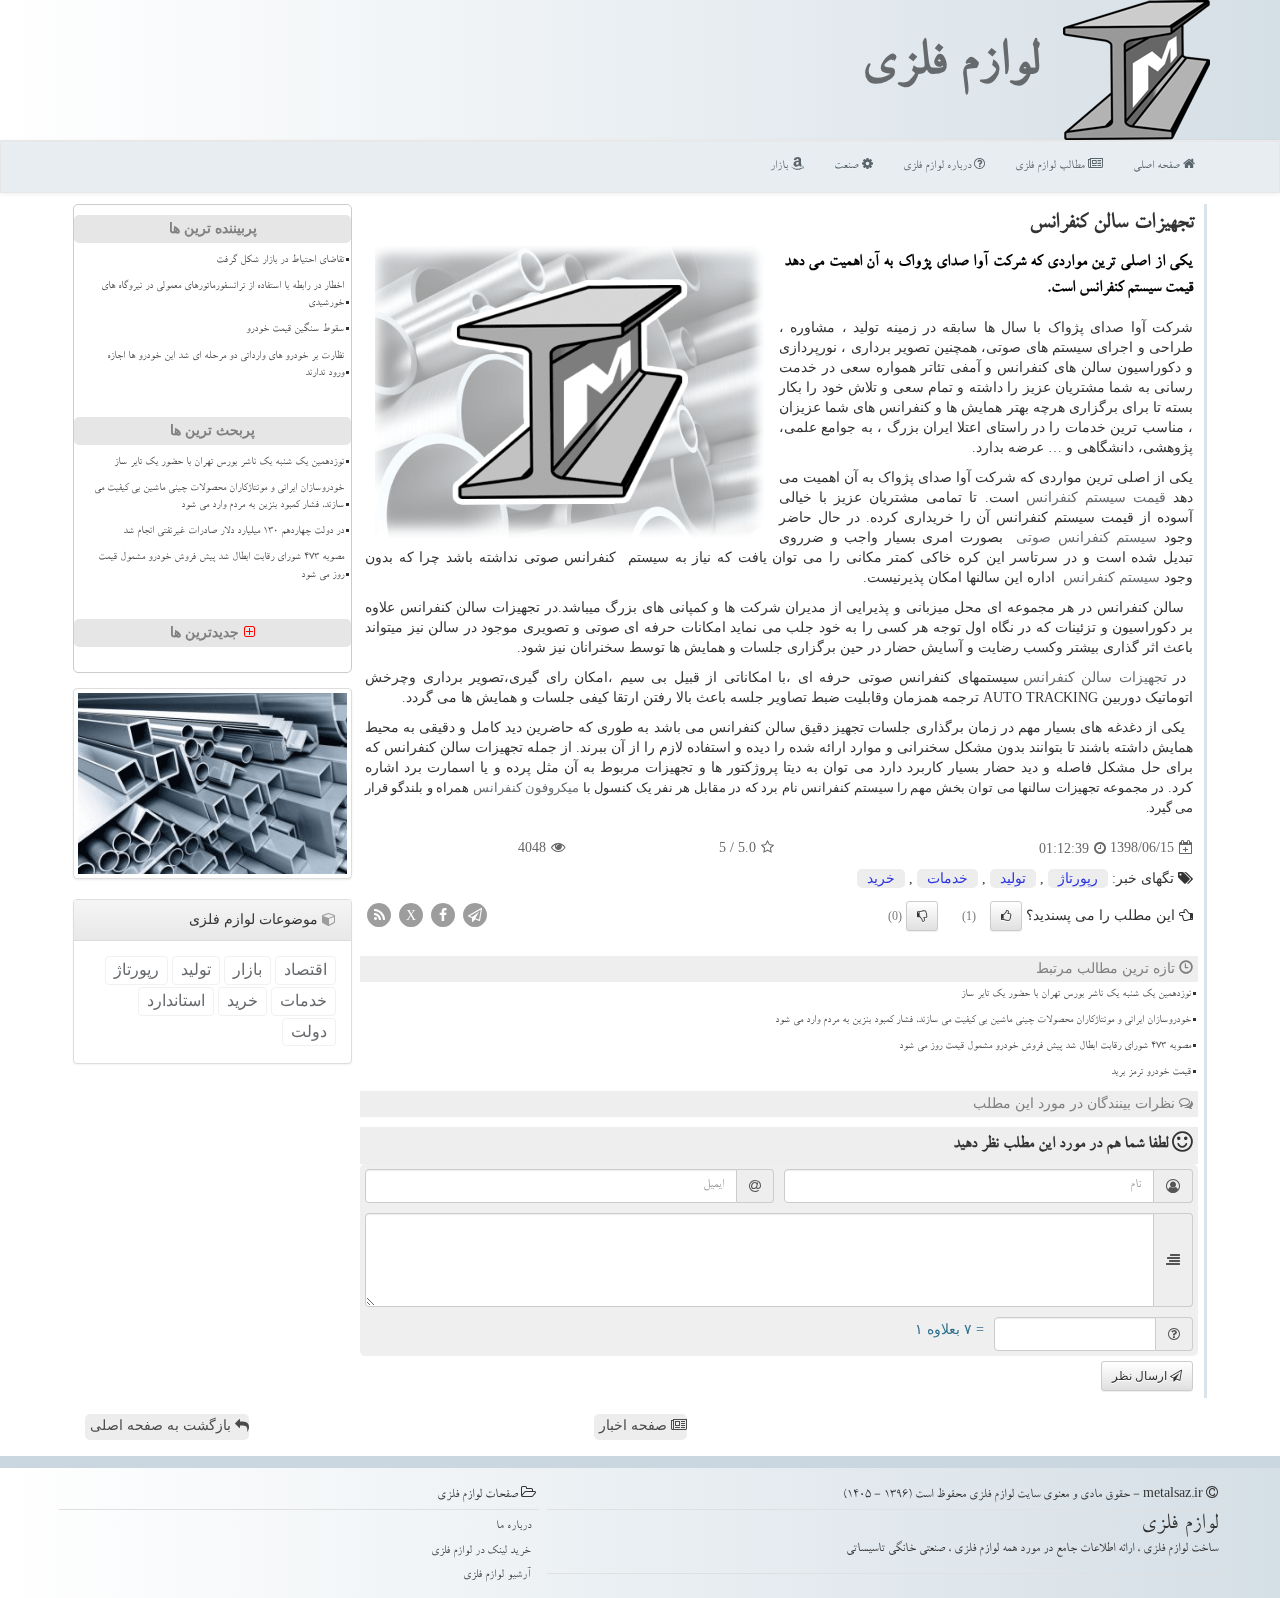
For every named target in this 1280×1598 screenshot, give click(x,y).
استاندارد (176, 1000)
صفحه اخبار (635, 1425)
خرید (881, 878)
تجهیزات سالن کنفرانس (1095, 677)
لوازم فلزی (950, 68)
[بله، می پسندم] (1006, 916)
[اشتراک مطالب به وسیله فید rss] (379, 913)
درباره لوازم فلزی (938, 166)
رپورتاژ (1078, 878)
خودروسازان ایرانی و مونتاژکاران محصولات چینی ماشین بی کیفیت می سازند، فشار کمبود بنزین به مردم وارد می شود (983, 1021)
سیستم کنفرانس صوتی (1086, 537)
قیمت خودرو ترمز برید (1151, 1073)
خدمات (947, 878)
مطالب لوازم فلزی (1051, 166)
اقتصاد (305, 969)
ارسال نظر (1141, 1376)
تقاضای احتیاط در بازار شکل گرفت (280, 261)
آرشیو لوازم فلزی (497, 1575)
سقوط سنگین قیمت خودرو (295, 330)
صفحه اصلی (1158, 166)
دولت (309, 1031)
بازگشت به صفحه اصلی (162, 1425)
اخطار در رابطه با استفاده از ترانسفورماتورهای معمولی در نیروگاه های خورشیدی (222, 295)
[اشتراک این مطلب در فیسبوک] (443, 913)
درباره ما (513, 1526)
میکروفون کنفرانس (526, 787)
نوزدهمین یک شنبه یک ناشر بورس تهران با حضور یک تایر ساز (1076, 995)
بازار (780, 166)
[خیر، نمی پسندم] (922, 916)
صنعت (848, 166)
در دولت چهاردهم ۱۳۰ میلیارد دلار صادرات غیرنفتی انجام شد (233, 532)
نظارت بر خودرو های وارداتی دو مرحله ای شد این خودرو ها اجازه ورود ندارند (225, 365)
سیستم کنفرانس (1111, 577)
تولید (1013, 878)
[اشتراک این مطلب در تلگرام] (475, 913)
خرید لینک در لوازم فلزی (481, 1551)
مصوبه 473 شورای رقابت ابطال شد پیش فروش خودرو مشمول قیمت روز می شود (1045, 1047)
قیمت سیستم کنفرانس (1096, 497)
